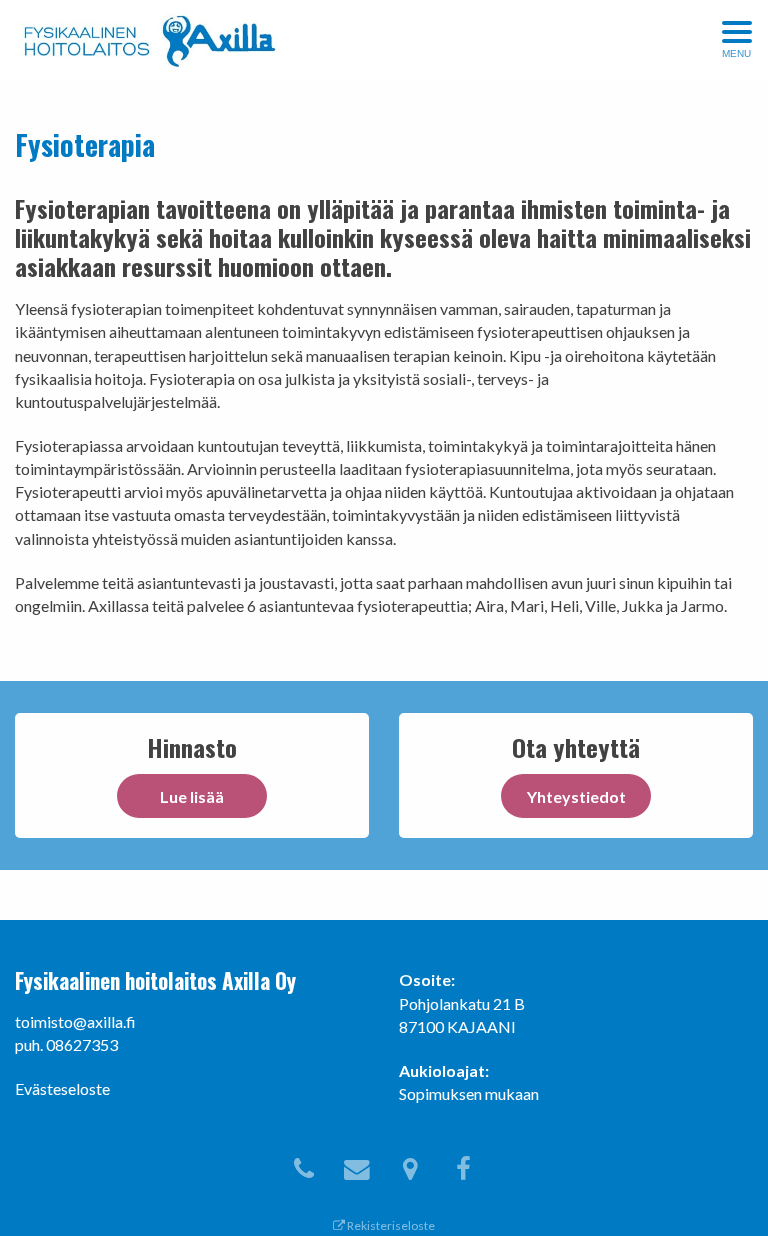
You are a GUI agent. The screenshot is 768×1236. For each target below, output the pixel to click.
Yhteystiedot (576, 796)
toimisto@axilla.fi (75, 1021)
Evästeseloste (62, 1088)
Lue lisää (192, 796)
